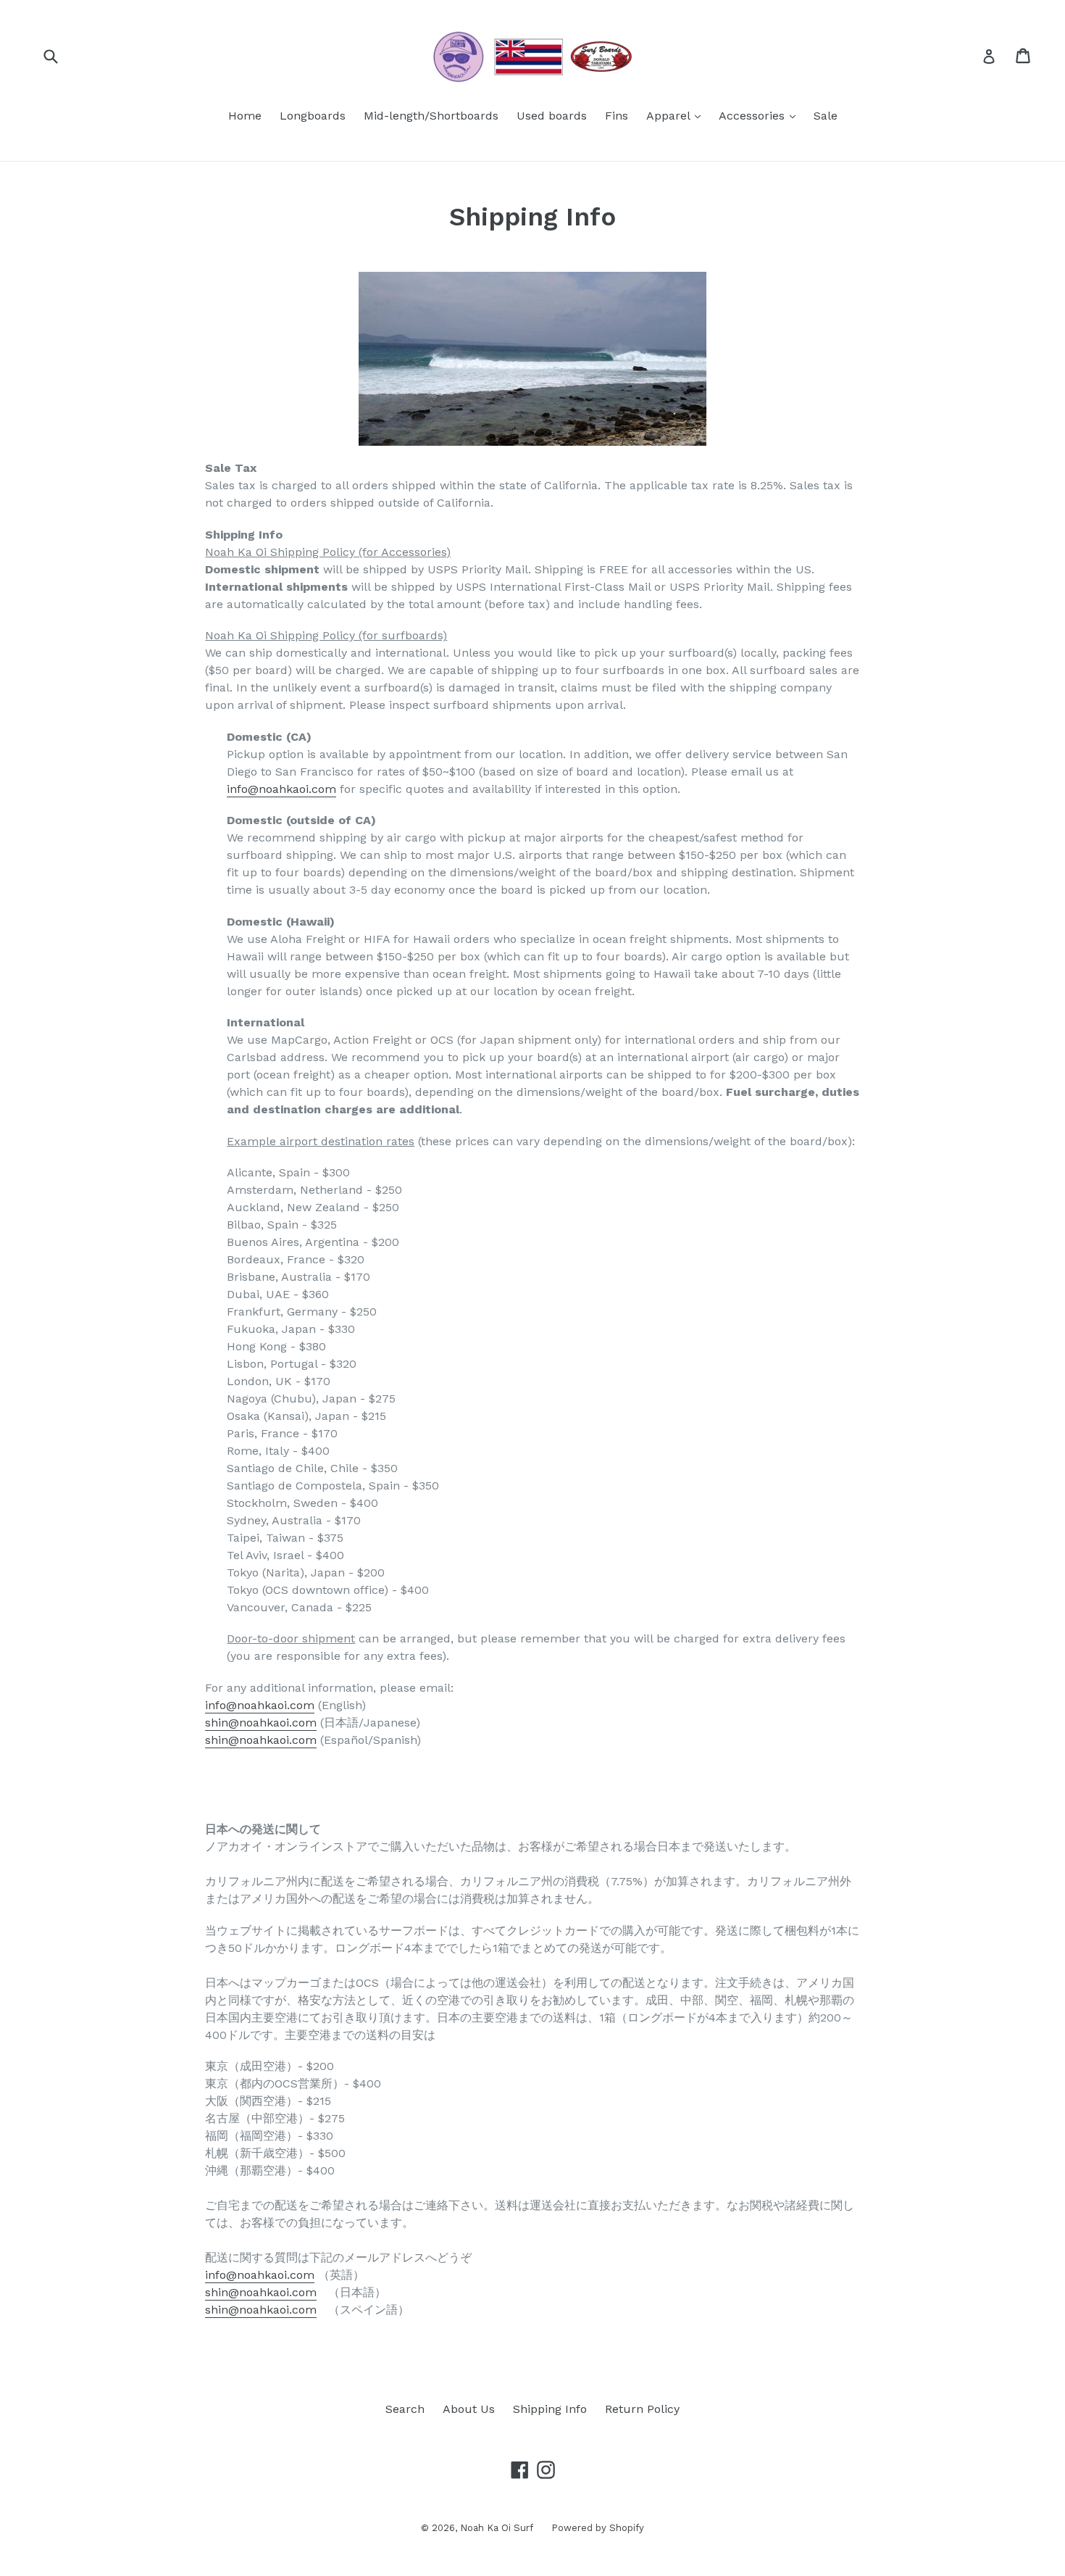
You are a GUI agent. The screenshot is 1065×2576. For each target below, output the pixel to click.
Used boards (552, 116)
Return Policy (642, 2409)
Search (405, 2409)
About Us (469, 2409)
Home (245, 116)
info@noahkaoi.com (281, 789)
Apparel (677, 115)
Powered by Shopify (598, 2528)
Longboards (313, 116)
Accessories (761, 115)
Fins (617, 116)
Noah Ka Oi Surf (497, 2528)
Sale (826, 116)
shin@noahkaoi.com (261, 1723)
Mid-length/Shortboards (431, 116)
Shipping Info (550, 2409)
